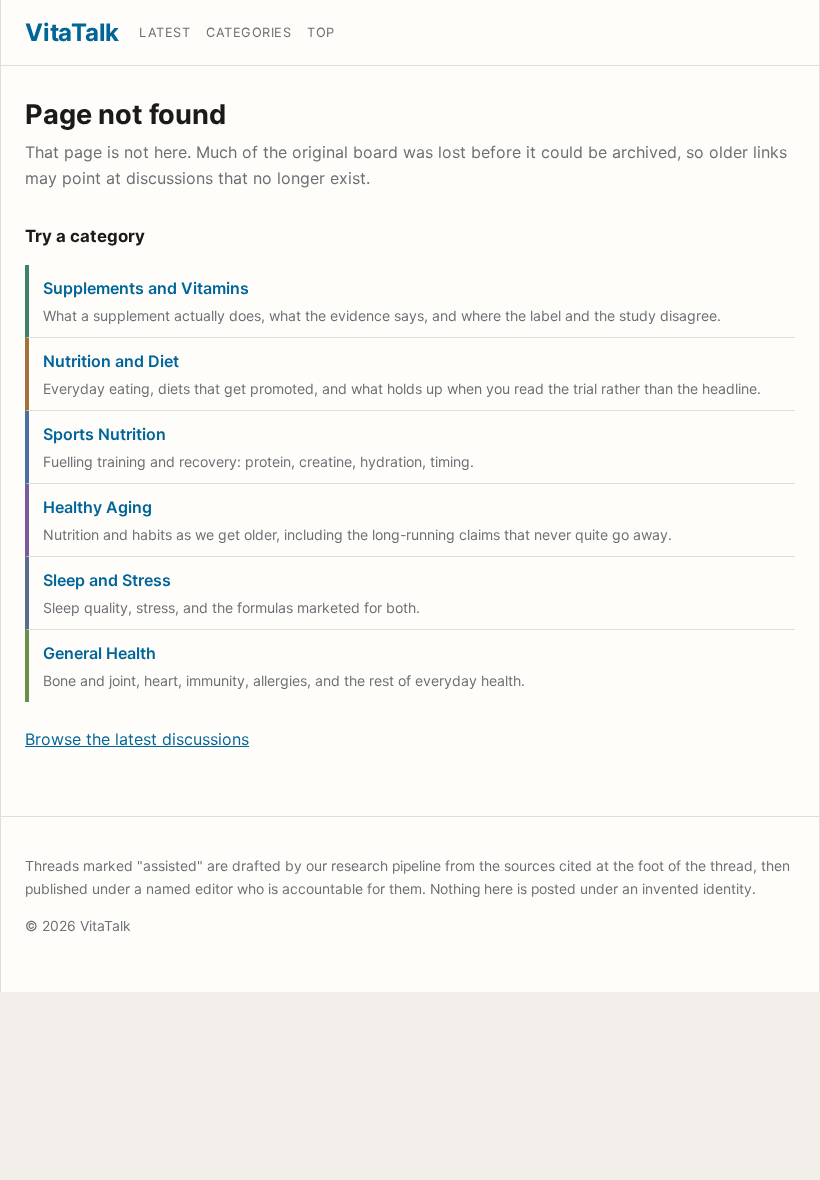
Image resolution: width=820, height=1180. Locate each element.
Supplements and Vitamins (146, 288)
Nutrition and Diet (111, 361)
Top (321, 32)
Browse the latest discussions (137, 739)
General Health (99, 653)
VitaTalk (72, 32)
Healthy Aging (97, 507)
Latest (164, 32)
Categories (248, 32)
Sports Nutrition (104, 434)
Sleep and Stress (107, 580)
